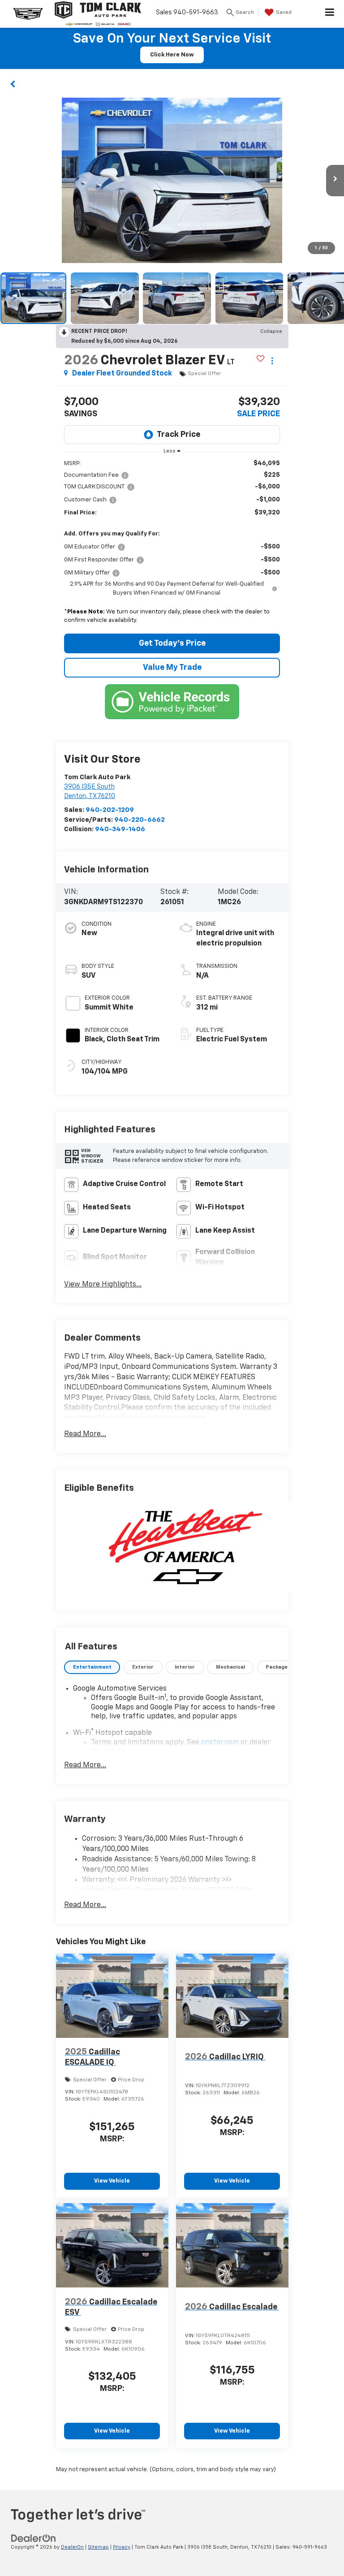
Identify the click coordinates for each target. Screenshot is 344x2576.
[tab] (92, 1668)
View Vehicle (112, 2181)
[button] (13, 83)
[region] (172, 544)
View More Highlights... (103, 1285)
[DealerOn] (34, 2538)
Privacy (122, 2547)
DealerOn (72, 2547)
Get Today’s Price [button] (172, 643)
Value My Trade (172, 668)
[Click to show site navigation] (330, 14)
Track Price (178, 435)
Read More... (85, 1434)
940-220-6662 (140, 820)
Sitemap (98, 2547)
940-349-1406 (120, 829)
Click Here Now (172, 55)
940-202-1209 (110, 810)
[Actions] (272, 361)
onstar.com (220, 1743)
